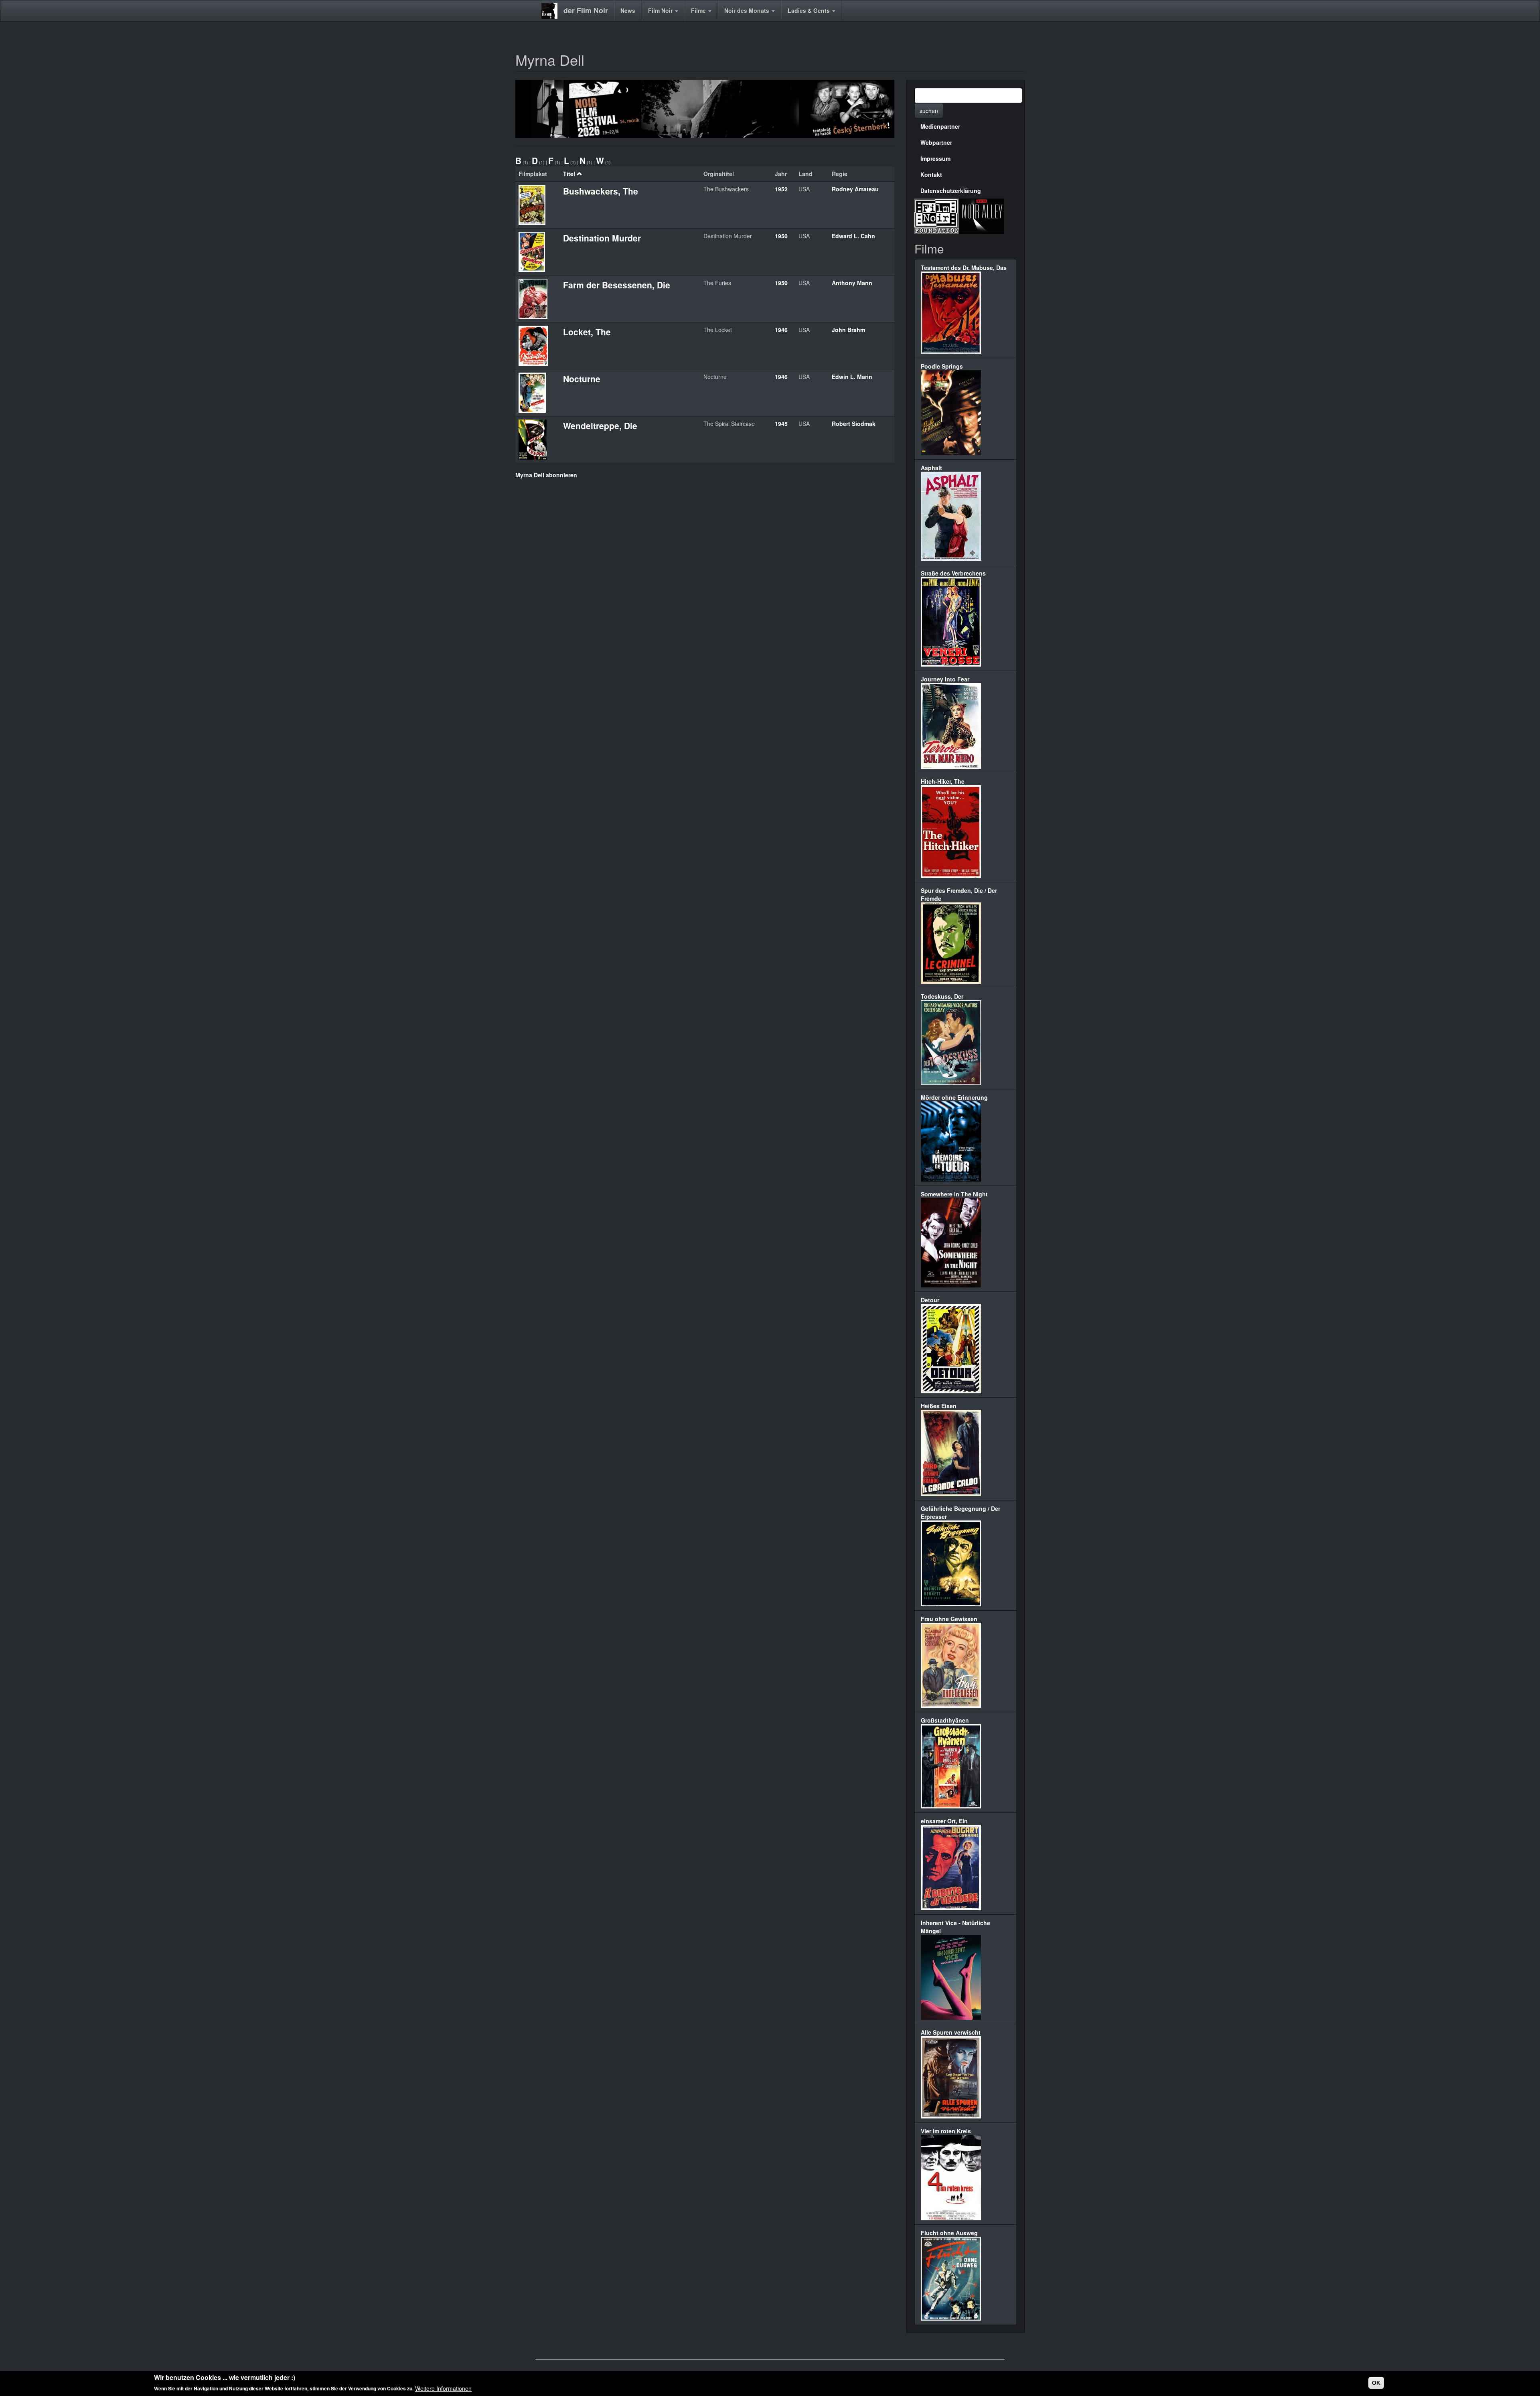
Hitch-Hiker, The (943, 781)
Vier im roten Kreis (946, 2131)
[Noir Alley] (982, 215)
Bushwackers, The (601, 191)
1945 (781, 424)
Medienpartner (940, 126)
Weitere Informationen (443, 2388)
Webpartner (936, 142)
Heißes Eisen (939, 1406)
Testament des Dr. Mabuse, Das (964, 268)
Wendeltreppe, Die (600, 426)
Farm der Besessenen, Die (617, 285)
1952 (781, 189)
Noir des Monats (748, 10)
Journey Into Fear (945, 679)
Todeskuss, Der (942, 996)
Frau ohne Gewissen (949, 1619)
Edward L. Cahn (853, 236)
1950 (781, 236)
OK (1376, 2383)
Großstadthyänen (945, 1720)
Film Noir (661, 10)
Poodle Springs (942, 366)
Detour (930, 1300)
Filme (699, 10)
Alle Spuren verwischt (951, 2032)
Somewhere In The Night (954, 1194)
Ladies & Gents (810, 10)
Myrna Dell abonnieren (546, 475)
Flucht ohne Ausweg (949, 2233)
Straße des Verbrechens (953, 573)
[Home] (552, 11)
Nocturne (582, 379)
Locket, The (587, 332)
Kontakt (931, 174)
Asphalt (931, 468)
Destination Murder (602, 238)
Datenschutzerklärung (951, 191)
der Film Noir (586, 10)
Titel (569, 174)
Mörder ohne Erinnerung (954, 1097)
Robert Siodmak (854, 424)
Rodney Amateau (855, 189)
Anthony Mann (852, 283)
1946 (781, 330)
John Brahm (848, 330)
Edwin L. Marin (852, 377)
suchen (929, 111)
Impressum (935, 158)
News (628, 10)
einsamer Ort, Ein (944, 1821)
